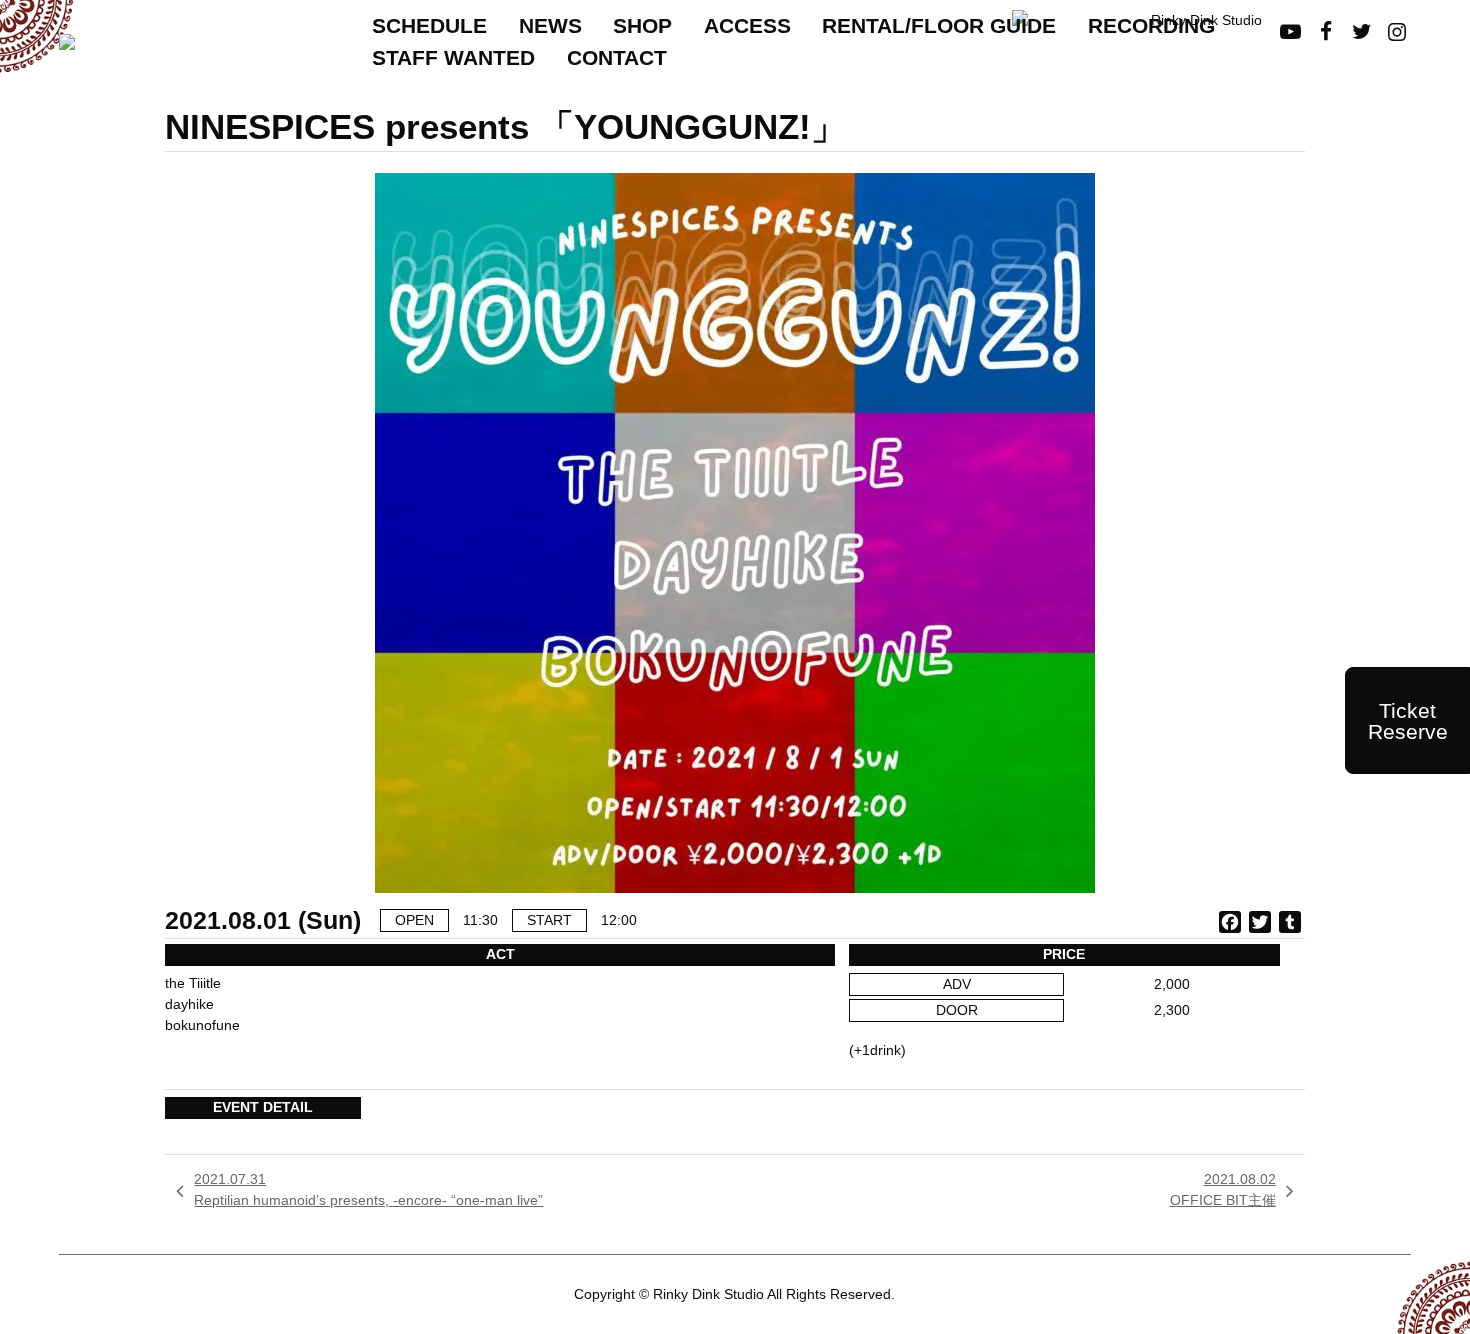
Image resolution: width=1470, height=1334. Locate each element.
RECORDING (1151, 25)
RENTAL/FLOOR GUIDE (939, 25)
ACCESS (747, 25)
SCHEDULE (429, 25)
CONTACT (617, 57)
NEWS (550, 25)
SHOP (642, 25)
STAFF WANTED (453, 57)
